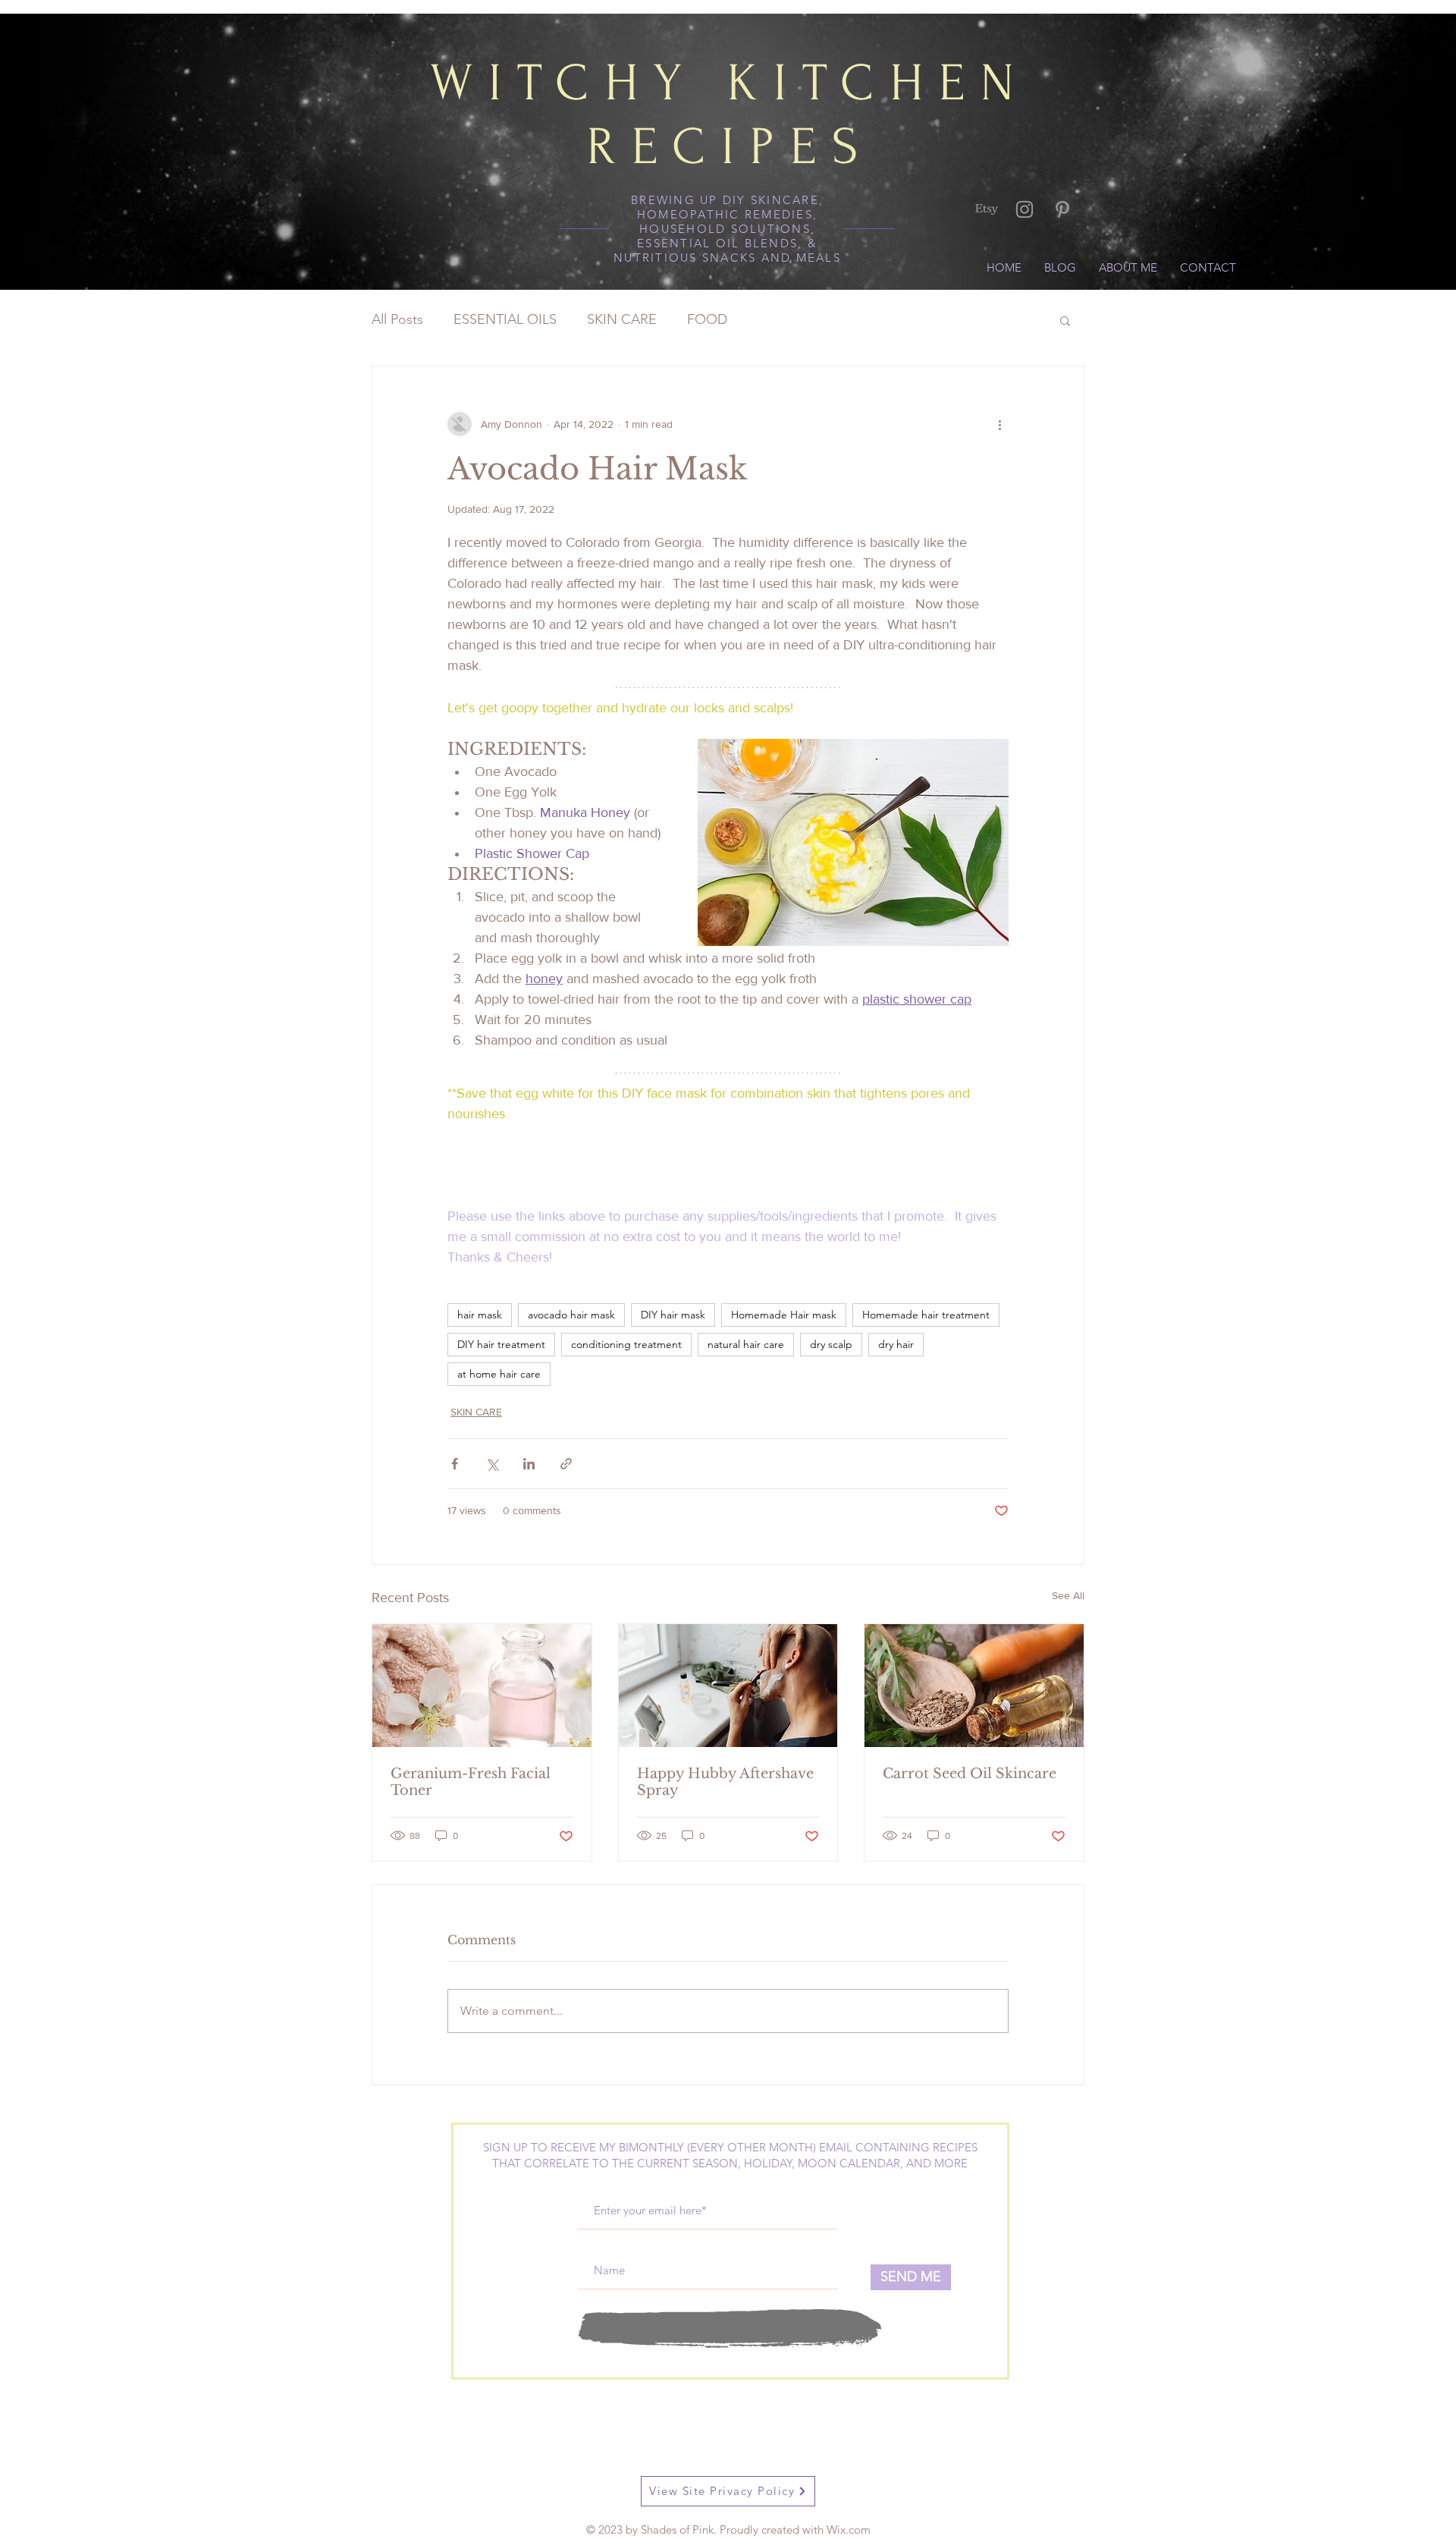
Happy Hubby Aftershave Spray (725, 1782)
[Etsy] (987, 209)
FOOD (707, 319)
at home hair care (499, 1374)
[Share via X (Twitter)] (492, 1464)
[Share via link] (566, 1464)
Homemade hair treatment (926, 1315)
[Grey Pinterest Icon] (1062, 209)
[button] (1065, 320)
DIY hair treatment (501, 1344)
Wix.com (849, 2530)
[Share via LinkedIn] (529, 1464)
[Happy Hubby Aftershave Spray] (728, 1686)
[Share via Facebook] (455, 1464)
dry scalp (831, 1344)
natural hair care (746, 1344)
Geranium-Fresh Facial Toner (471, 1782)
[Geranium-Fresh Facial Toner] (482, 1686)
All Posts (397, 319)
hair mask (480, 1315)
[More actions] (999, 424)
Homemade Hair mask (784, 1315)
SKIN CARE (622, 319)
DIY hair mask (673, 1315)
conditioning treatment (626, 1344)
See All (1068, 1595)
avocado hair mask (571, 1315)
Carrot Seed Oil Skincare (970, 1774)
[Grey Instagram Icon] (1025, 209)
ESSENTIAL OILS (505, 319)
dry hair (896, 1344)
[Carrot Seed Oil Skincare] (974, 1686)
